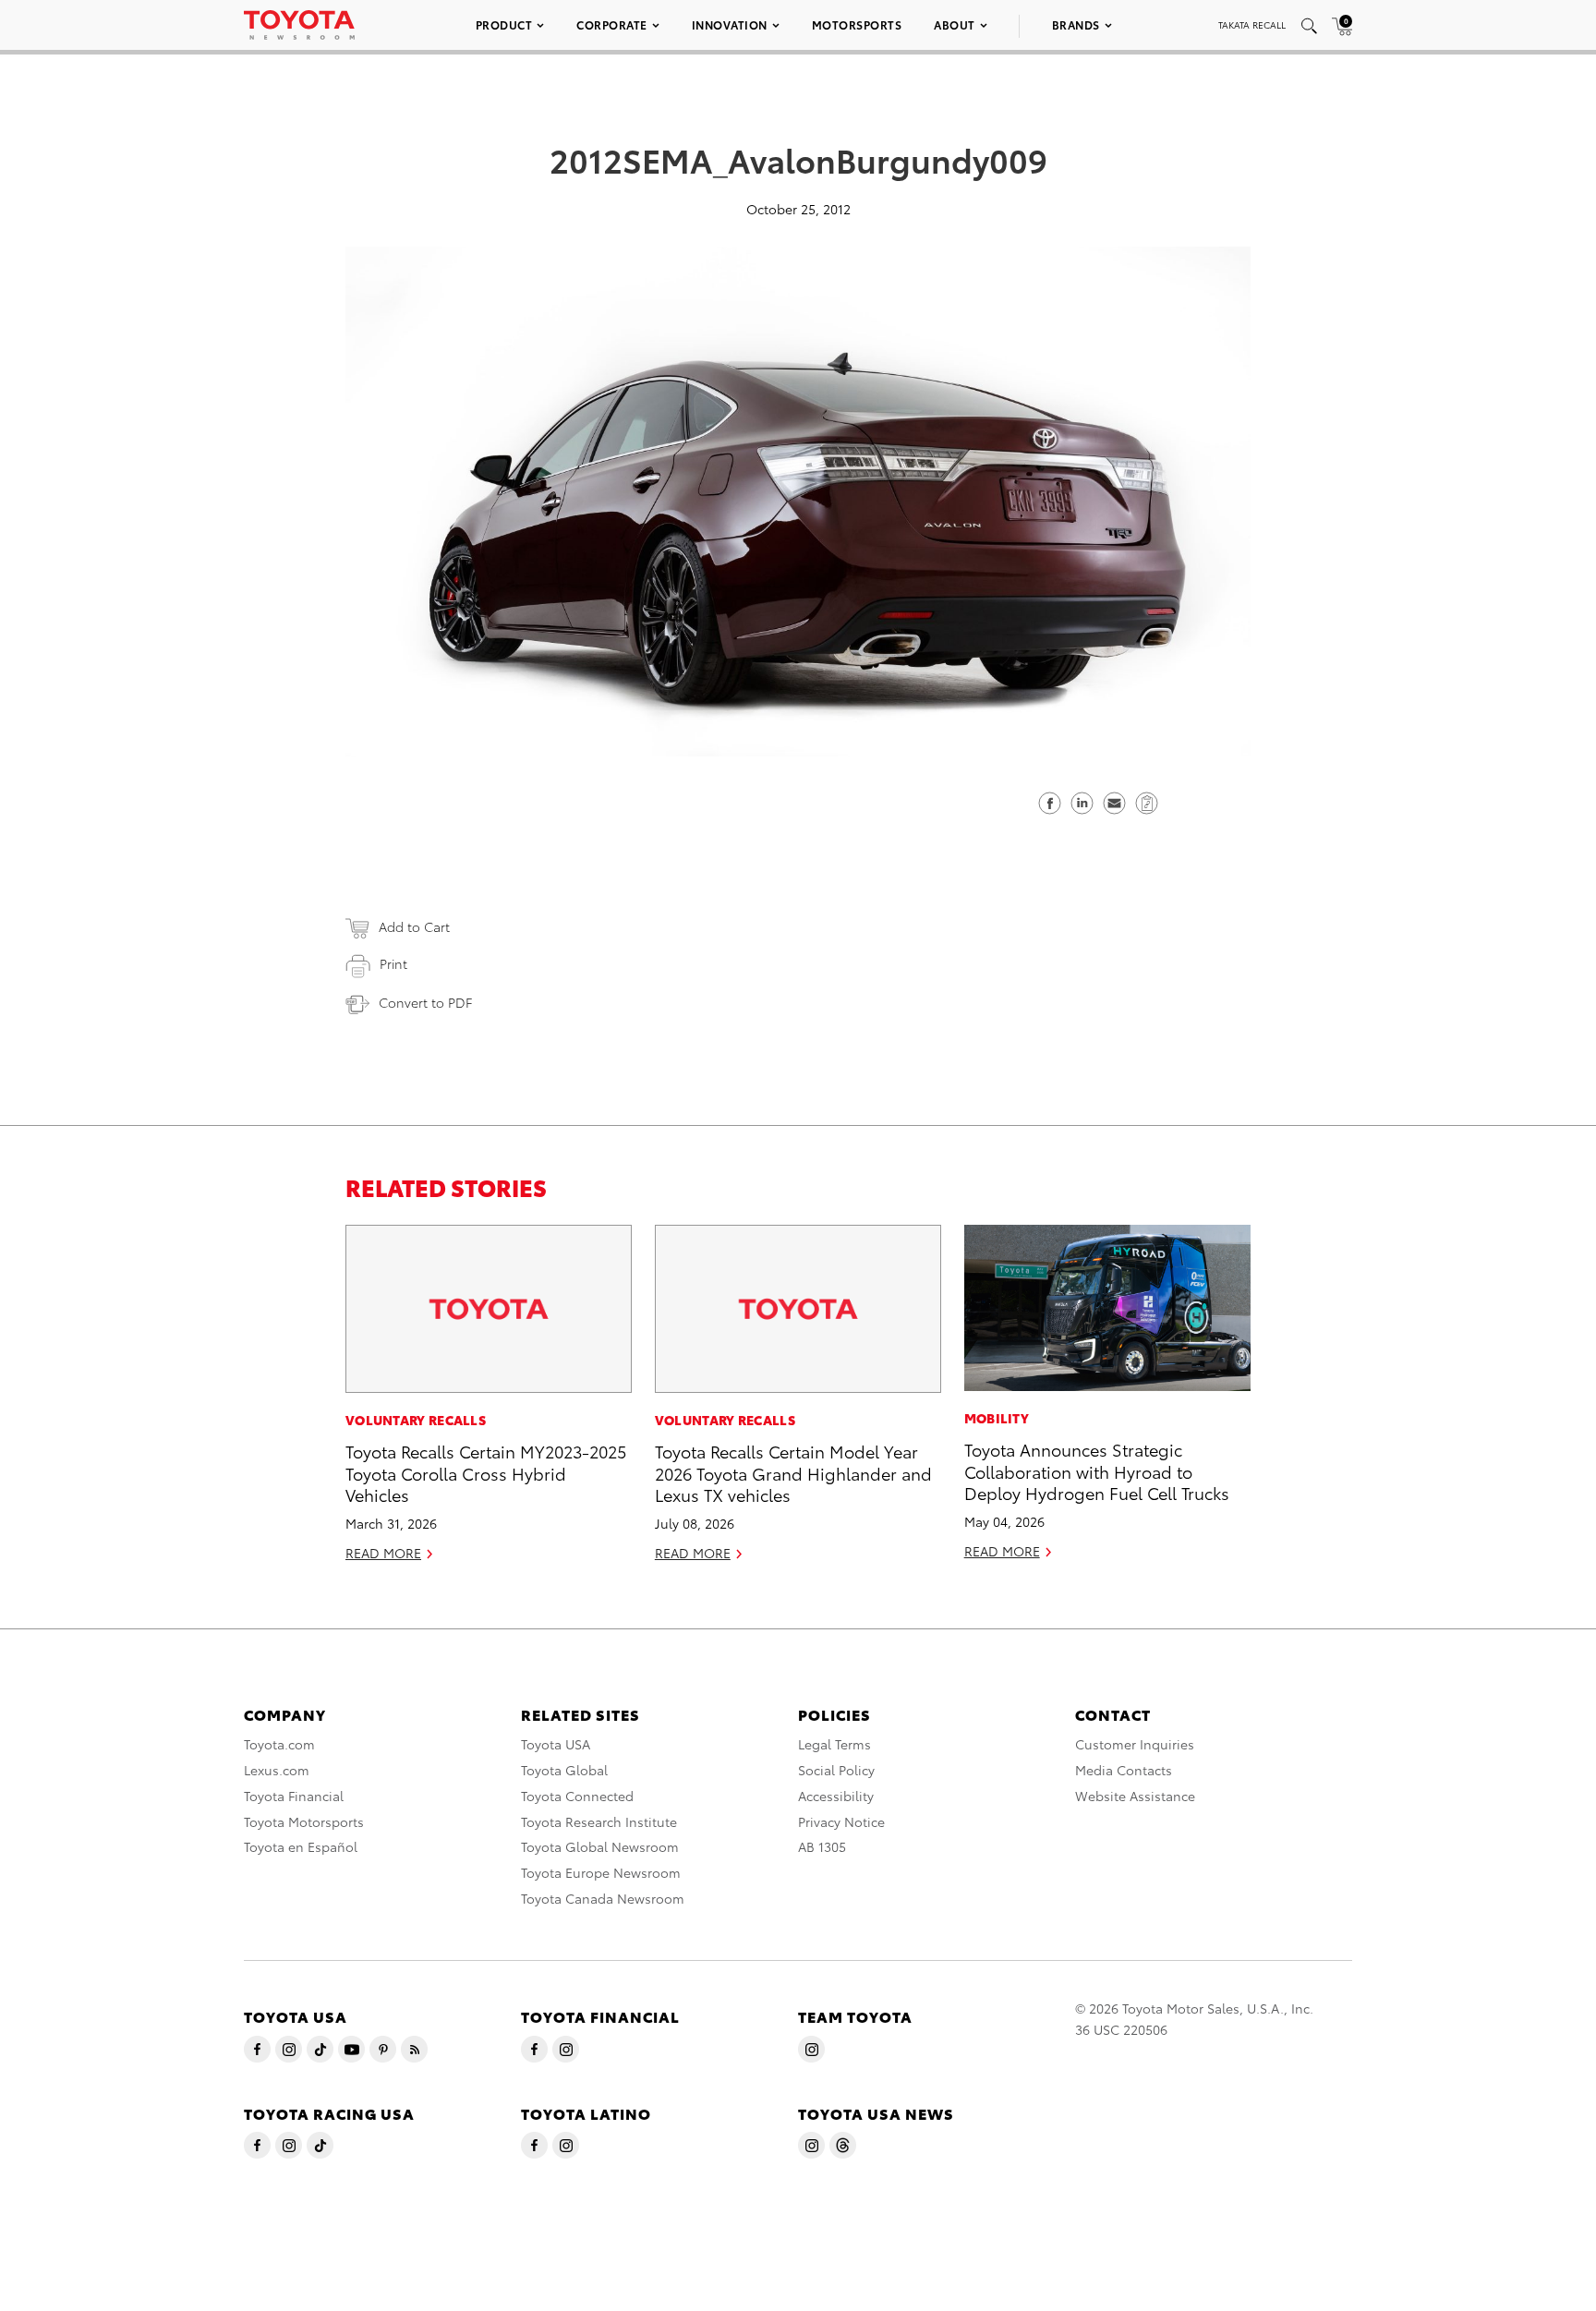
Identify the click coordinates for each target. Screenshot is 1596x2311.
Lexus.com (277, 1770)
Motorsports (857, 24)
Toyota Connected (577, 1796)
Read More (383, 1553)
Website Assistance (1135, 1796)
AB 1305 (822, 1846)
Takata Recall (1252, 24)
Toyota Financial (294, 1796)
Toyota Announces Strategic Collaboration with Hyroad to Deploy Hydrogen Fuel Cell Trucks (1097, 1470)
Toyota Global (564, 1770)
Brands (1076, 24)
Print (393, 963)
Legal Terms (834, 1744)
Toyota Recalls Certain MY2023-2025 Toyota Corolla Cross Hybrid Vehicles (486, 1472)
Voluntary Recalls (416, 1420)
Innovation (730, 24)
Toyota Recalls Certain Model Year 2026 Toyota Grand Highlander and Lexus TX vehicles (793, 1472)
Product (504, 24)
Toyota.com (279, 1744)
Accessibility (836, 1796)
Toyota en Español (301, 1846)
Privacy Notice (841, 1821)
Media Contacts (1124, 1770)
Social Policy (836, 1770)
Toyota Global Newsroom (600, 1846)
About (955, 24)
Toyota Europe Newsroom (601, 1872)
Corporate (612, 24)
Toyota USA (556, 1744)
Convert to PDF (425, 1002)
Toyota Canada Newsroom (603, 1898)
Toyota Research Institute (599, 1821)
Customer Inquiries (1135, 1744)
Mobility (997, 1418)
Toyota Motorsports (304, 1821)
